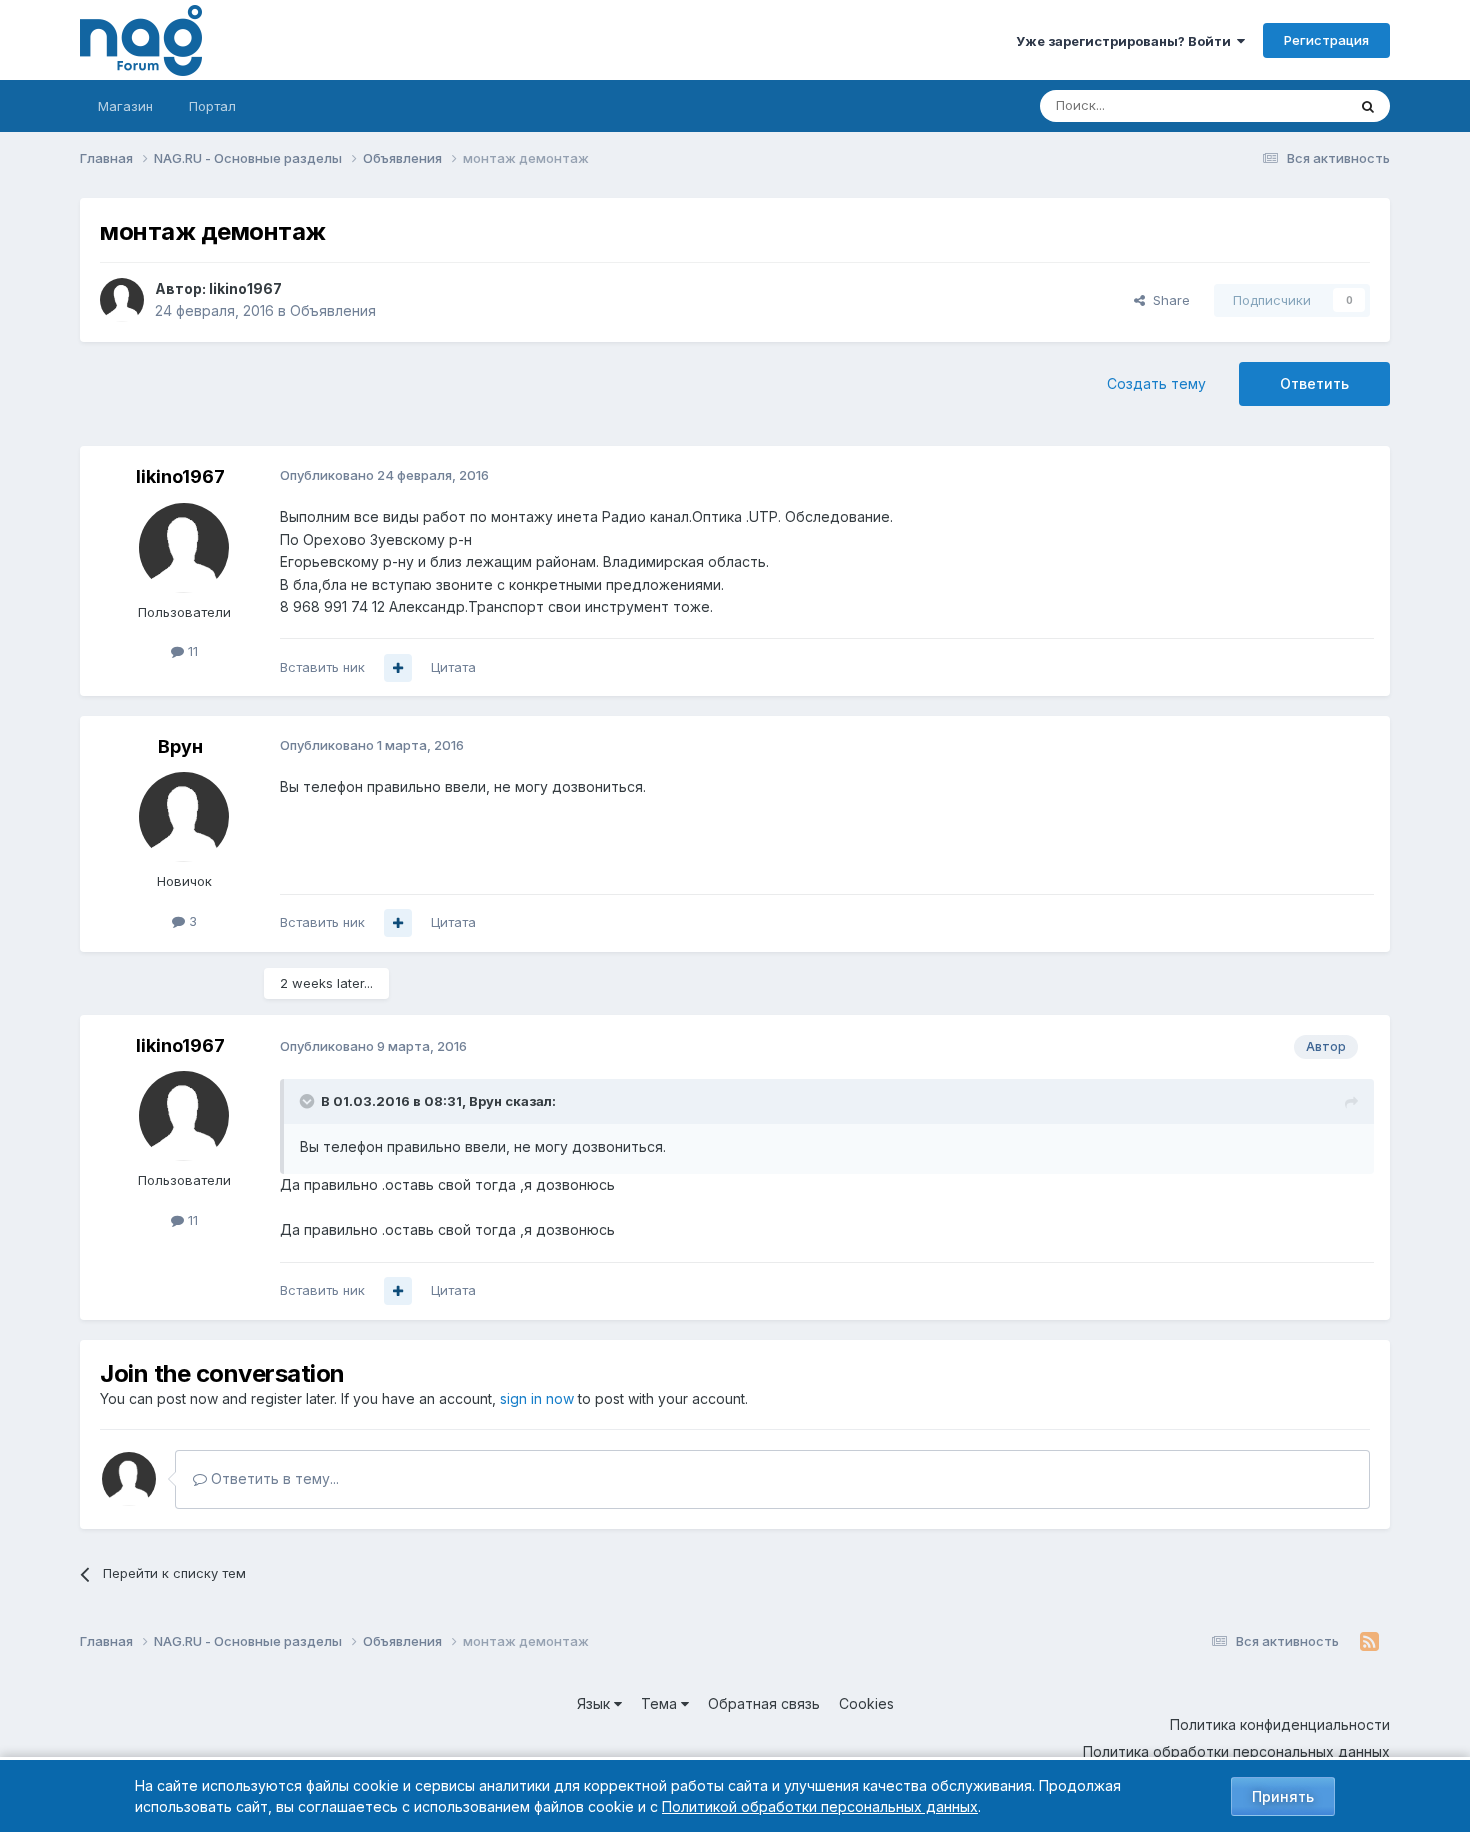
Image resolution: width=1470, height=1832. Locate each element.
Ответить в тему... (273, 1478)
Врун (180, 746)
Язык (595, 1703)
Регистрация (1326, 40)
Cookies (866, 1703)
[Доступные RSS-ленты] (1369, 1642)
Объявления (333, 310)
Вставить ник (322, 667)
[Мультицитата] (398, 668)
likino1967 (245, 288)
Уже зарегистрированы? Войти (1126, 41)
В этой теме (1283, 105)
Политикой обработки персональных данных (820, 1806)
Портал (212, 106)
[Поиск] (1368, 106)
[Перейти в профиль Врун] (184, 817)
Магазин (125, 106)
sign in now (537, 1398)
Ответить (1314, 383)
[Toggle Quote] (309, 1101)
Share (1167, 300)
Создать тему (1156, 383)
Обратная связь (764, 1703)
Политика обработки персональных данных (1236, 1751)
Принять (1283, 1796)
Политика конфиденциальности (1280, 1724)
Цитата (453, 667)
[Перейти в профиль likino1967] (122, 300)
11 (191, 651)
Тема (661, 1703)
